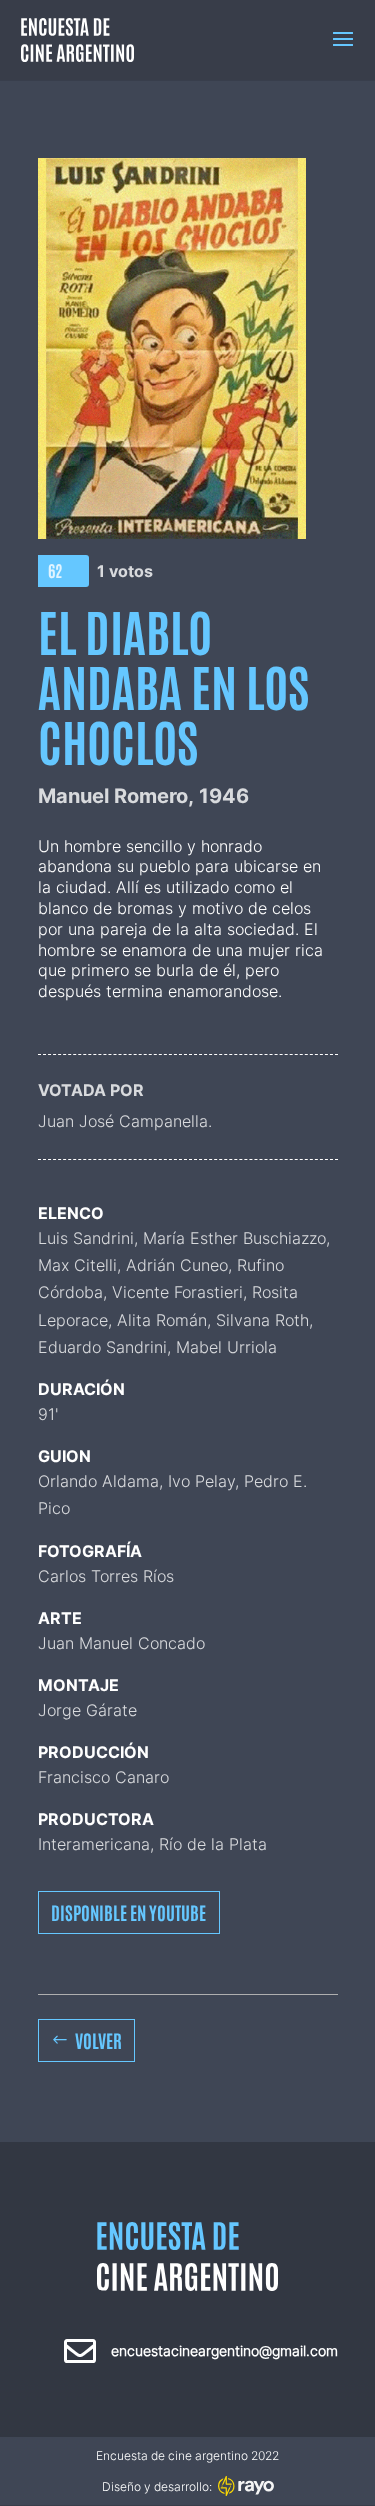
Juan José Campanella (123, 1121)
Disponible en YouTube (128, 1912)
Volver (98, 2040)
